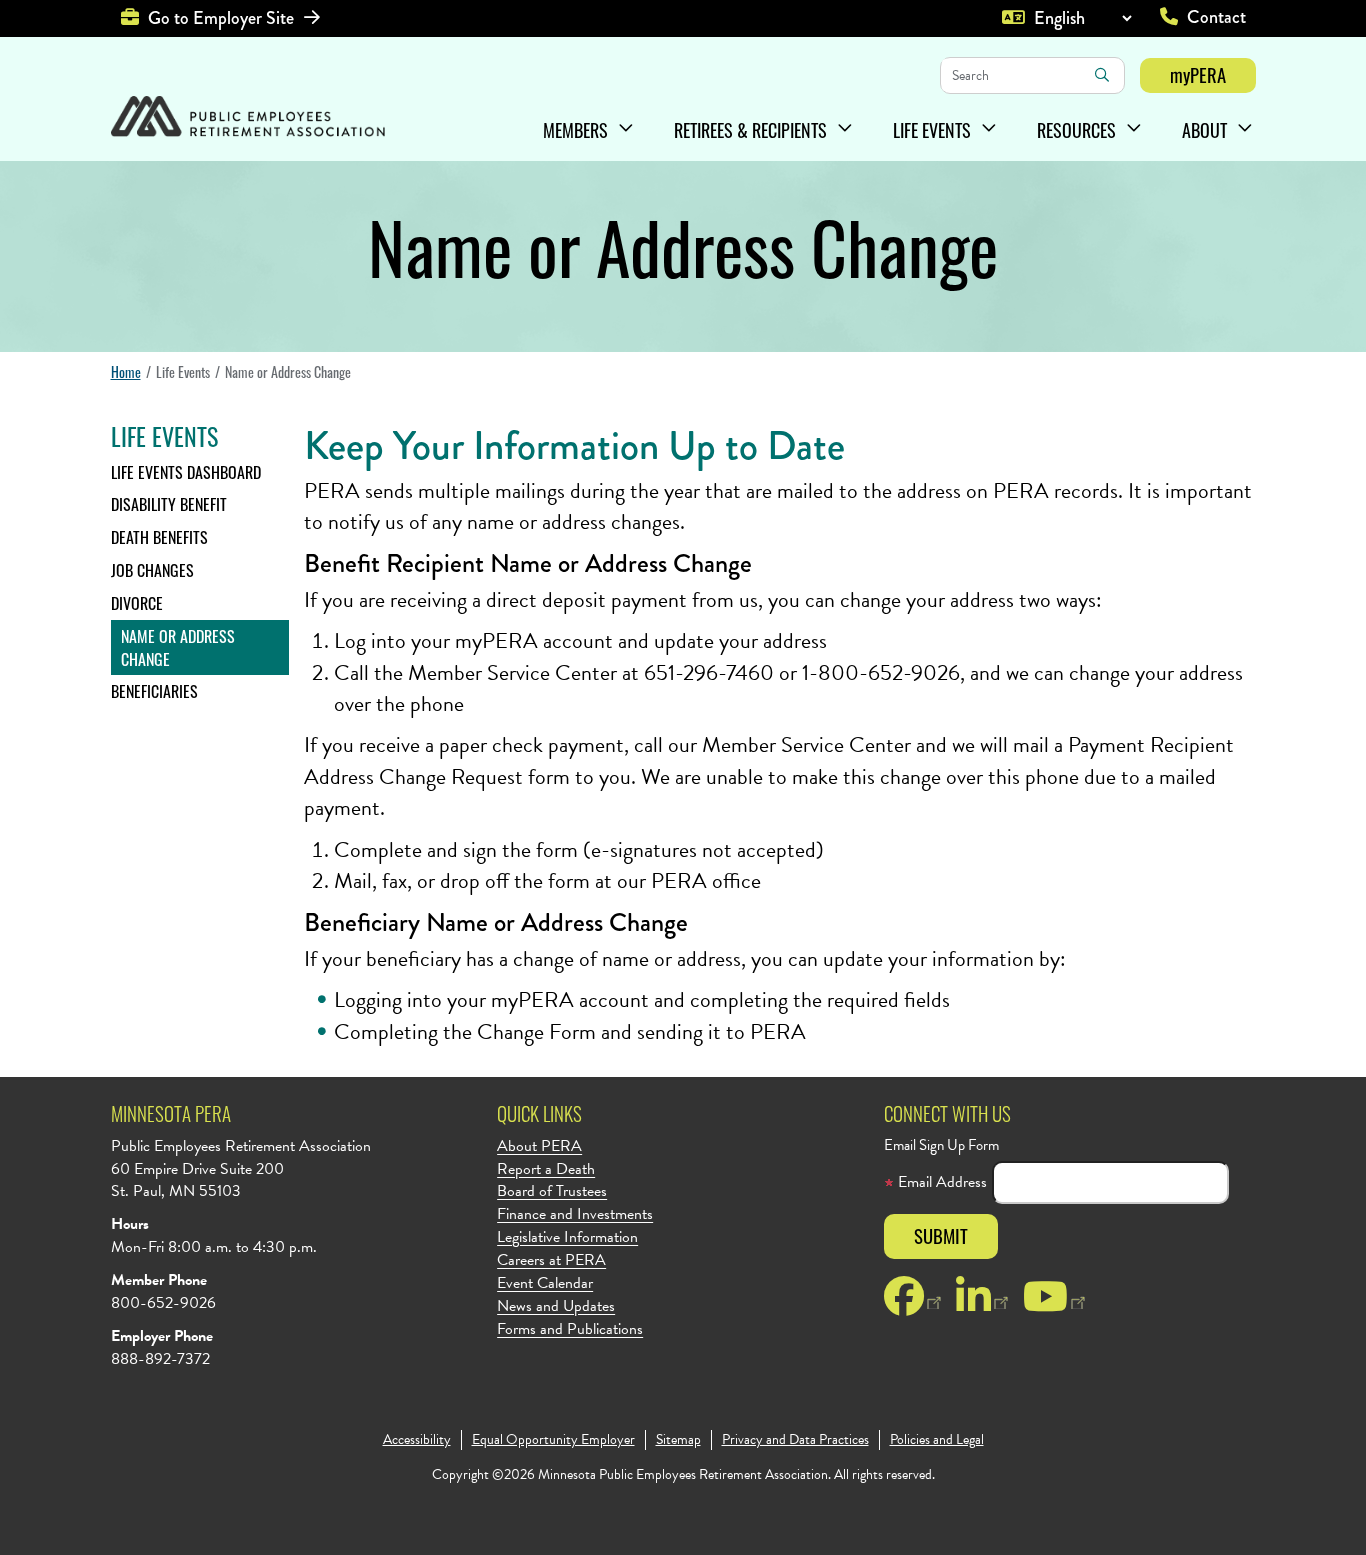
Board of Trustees (552, 1191)
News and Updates (556, 1306)
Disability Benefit (169, 504)
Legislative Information (567, 1237)
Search (1102, 75)
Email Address (940, 1182)
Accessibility (417, 1440)
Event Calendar (545, 1283)
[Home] (248, 118)
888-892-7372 (160, 1359)
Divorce (137, 603)
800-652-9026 (163, 1303)
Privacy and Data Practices (795, 1440)
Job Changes (152, 570)
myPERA (1198, 74)
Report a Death (546, 1169)
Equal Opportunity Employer (553, 1440)
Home (126, 371)
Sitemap (678, 1440)
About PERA (539, 1146)
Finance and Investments (575, 1214)
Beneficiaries (154, 691)
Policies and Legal (937, 1440)
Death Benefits (159, 537)
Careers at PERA (551, 1260)
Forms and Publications (570, 1329)
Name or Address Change (178, 647)
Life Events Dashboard (186, 472)
